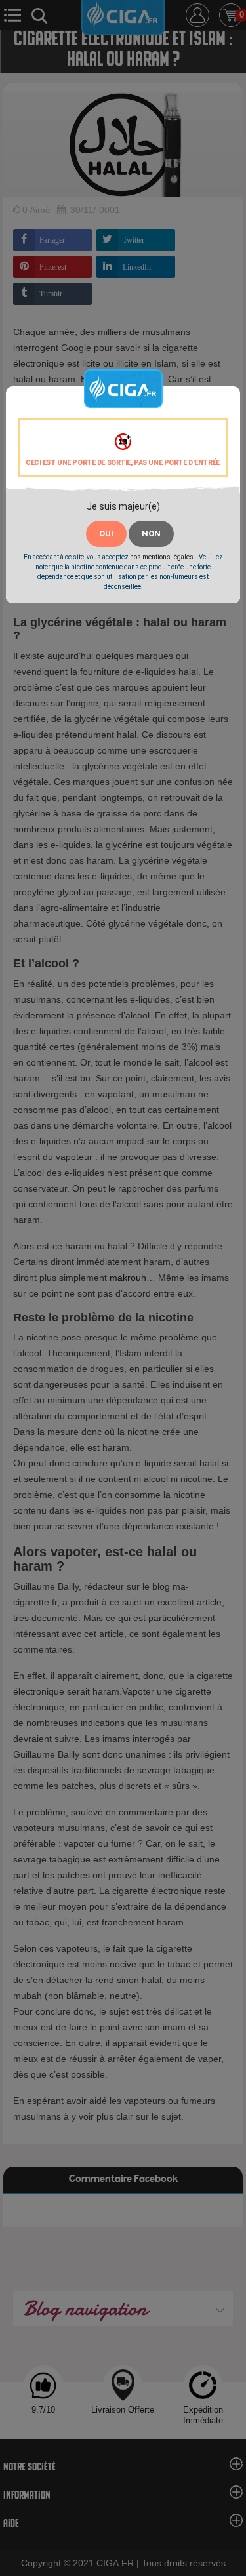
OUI (106, 533)
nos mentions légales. (163, 557)
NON (151, 533)
